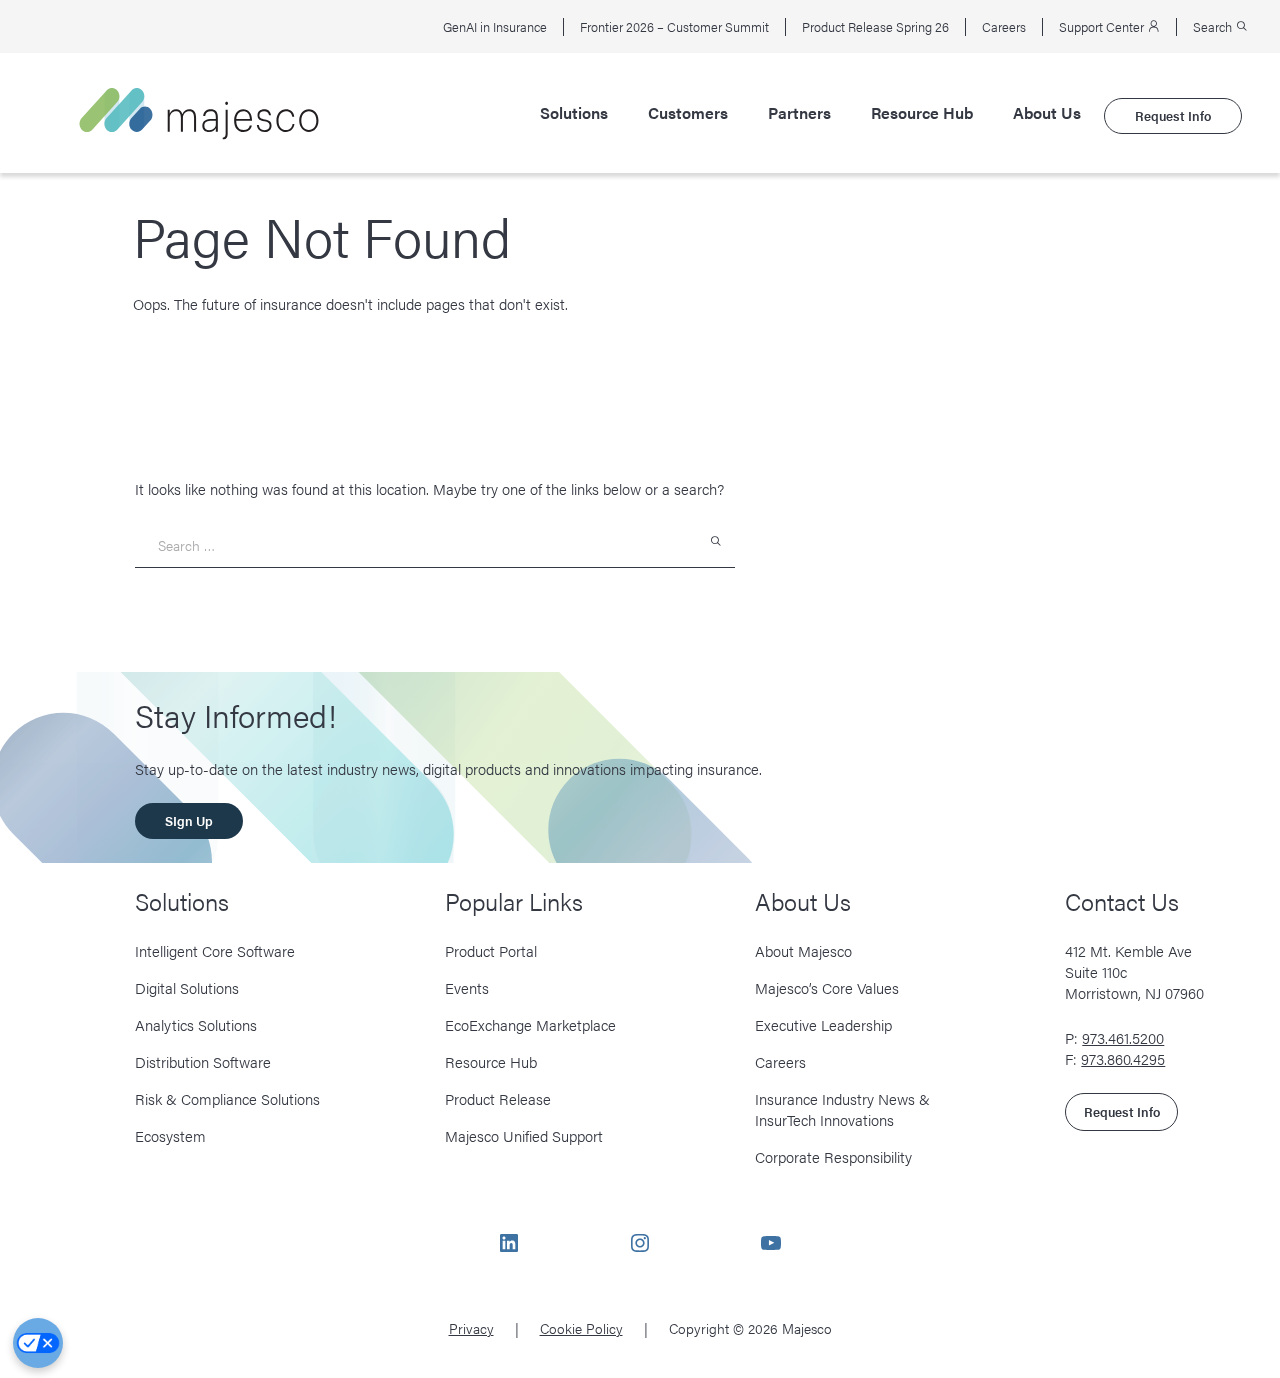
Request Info (1173, 115)
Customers (688, 113)
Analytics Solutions (196, 1024)
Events (467, 987)
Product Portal (491, 950)
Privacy (471, 1328)
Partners (799, 113)
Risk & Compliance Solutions (227, 1098)
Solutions (574, 113)
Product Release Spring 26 (875, 27)
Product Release (498, 1098)
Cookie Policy (581, 1328)
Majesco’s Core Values (827, 987)
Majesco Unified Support (524, 1135)
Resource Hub (922, 113)
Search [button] (1214, 27)
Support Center (1103, 27)
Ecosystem (170, 1135)
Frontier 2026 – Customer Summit (674, 27)
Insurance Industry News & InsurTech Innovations (842, 1109)
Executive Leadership (823, 1024)
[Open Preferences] (38, 1343)
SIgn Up (189, 820)
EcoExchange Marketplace (530, 1024)
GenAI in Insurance (495, 27)
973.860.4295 (1123, 1058)
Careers (1004, 27)
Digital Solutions (187, 987)
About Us (1047, 113)
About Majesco (803, 950)
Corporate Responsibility (833, 1156)
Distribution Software (203, 1061)
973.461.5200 (1123, 1037)
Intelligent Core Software (215, 950)
